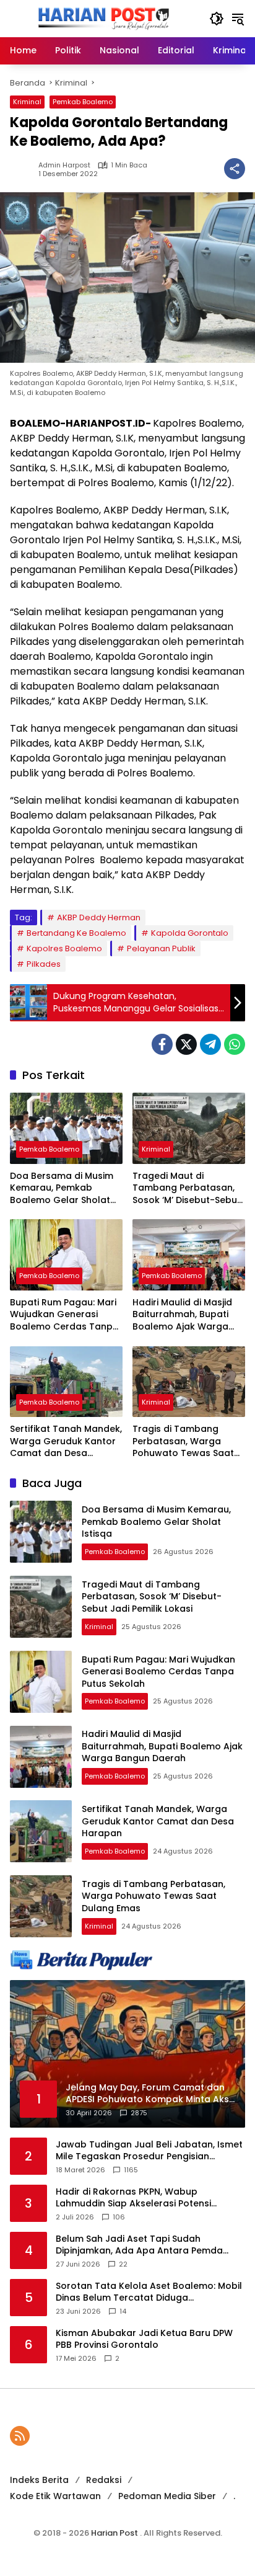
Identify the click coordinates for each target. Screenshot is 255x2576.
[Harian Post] (103, 18)
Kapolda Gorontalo (190, 933)
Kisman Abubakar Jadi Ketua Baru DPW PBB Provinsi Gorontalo (144, 2339)
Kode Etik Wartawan (55, 2496)
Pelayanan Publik (161, 948)
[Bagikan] (235, 169)
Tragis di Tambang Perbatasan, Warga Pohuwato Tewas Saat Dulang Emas (183, 1441)
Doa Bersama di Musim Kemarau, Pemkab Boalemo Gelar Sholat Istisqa (62, 1188)
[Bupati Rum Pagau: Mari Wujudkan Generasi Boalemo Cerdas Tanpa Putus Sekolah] (66, 1255)
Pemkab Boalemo (83, 102)
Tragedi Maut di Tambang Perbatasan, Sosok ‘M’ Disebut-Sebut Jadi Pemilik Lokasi (187, 1188)
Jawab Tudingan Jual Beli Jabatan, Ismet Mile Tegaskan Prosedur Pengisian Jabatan (149, 2151)
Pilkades (44, 964)
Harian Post (115, 2533)
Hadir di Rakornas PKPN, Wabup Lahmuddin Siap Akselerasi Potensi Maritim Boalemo (133, 2198)
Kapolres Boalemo (64, 948)
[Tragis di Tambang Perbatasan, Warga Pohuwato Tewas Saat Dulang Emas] (189, 1382)
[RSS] (20, 2436)
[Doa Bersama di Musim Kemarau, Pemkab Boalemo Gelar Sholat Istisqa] (66, 1128)
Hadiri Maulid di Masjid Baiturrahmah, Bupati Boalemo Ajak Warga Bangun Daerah (182, 1315)
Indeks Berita (39, 2480)
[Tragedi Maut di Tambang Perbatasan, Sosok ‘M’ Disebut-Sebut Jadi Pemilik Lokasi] (189, 1128)
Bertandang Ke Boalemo (76, 933)
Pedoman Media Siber (167, 2496)
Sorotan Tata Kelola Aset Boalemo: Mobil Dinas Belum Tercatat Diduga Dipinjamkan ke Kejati (149, 2292)
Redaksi (104, 2480)
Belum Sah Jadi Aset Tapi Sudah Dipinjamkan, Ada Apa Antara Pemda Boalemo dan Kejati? (139, 2245)
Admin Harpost (64, 165)
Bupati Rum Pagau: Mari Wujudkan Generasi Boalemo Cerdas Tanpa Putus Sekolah (64, 1315)
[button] (217, 19)
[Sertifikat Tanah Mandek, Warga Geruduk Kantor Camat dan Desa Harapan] (66, 1382)
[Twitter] (186, 1044)
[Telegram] (210, 1044)
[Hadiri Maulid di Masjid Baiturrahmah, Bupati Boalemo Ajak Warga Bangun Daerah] (189, 1255)
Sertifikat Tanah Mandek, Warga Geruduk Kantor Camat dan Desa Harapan (66, 1441)
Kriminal (27, 102)
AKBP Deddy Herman (99, 917)
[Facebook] (162, 1044)
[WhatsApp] (235, 1044)
